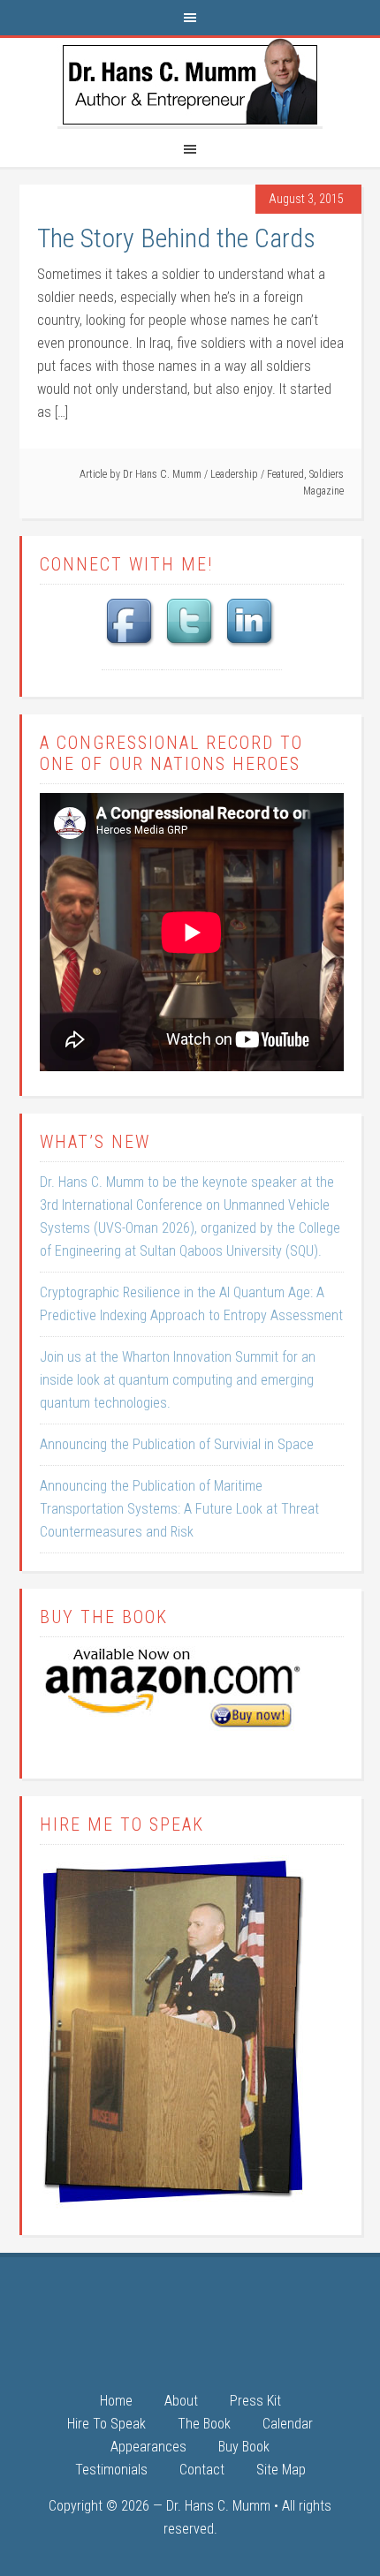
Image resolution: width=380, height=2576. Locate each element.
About (181, 2402)
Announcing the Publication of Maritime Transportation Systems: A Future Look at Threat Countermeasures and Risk (179, 1509)
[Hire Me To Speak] (174, 2206)
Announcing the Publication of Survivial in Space (177, 1444)
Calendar (288, 2425)
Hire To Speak (106, 2425)
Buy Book (244, 2448)
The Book (204, 2425)
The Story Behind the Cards (176, 238)
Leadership (234, 474)
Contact (202, 2470)
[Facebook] (132, 649)
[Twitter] (192, 649)
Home (116, 2402)
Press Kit (255, 2402)
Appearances (148, 2448)
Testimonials (111, 2470)
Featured (285, 474)
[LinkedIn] (252, 649)
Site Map (281, 2470)
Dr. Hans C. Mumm (190, 82)
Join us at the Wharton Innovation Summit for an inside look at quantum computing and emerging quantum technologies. (178, 1380)
